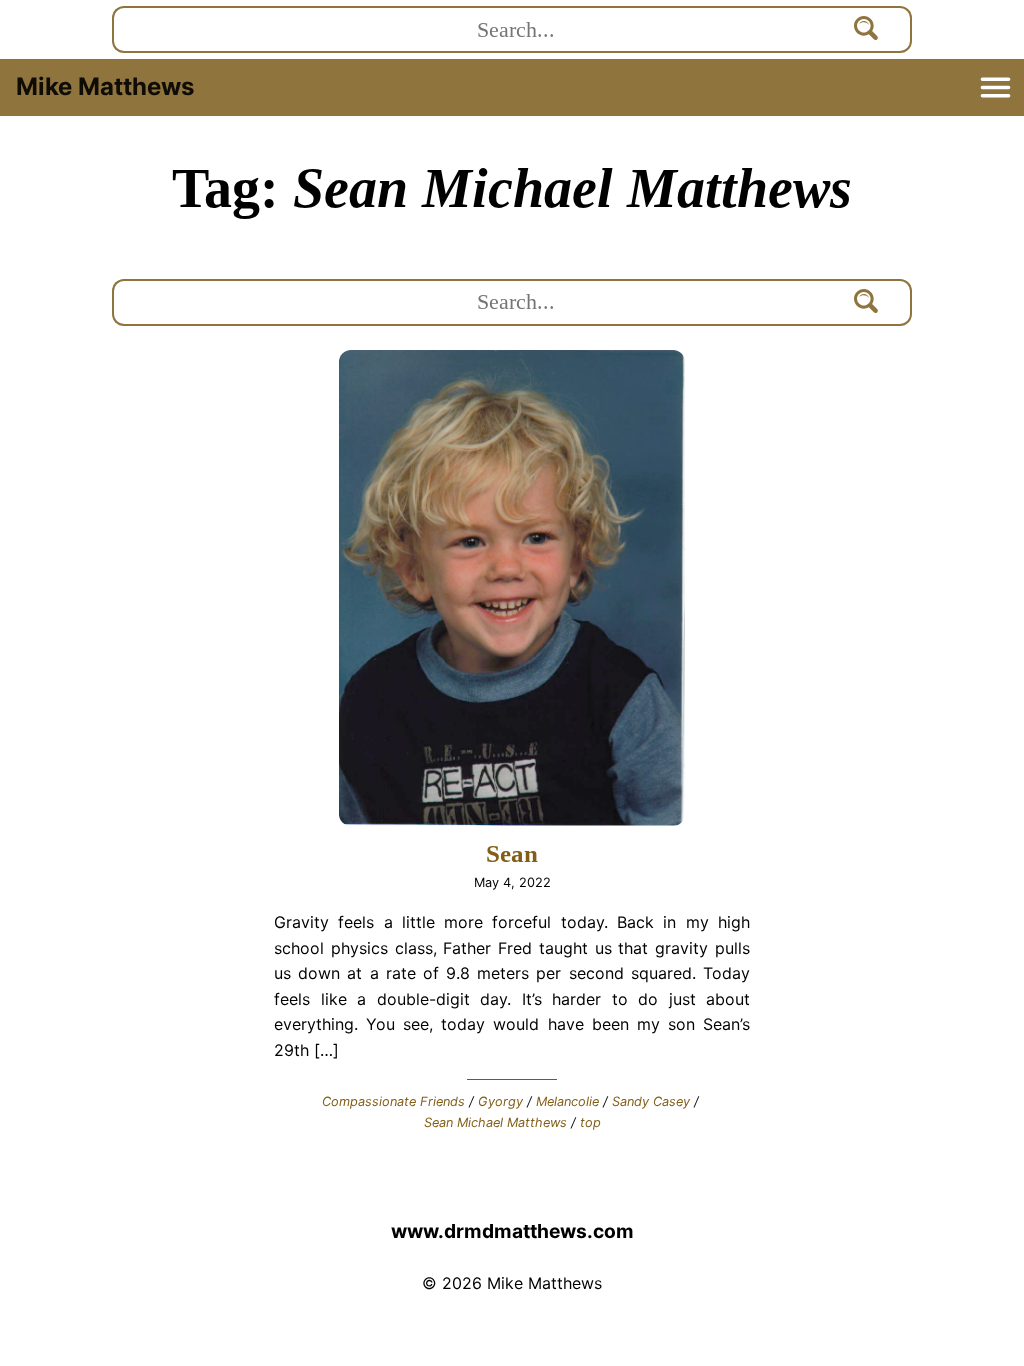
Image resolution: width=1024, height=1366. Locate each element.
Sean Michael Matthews (495, 1122)
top (590, 1122)
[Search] (867, 29)
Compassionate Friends (393, 1101)
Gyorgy (500, 1101)
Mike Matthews (105, 86)
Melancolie (567, 1101)
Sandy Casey (651, 1101)
